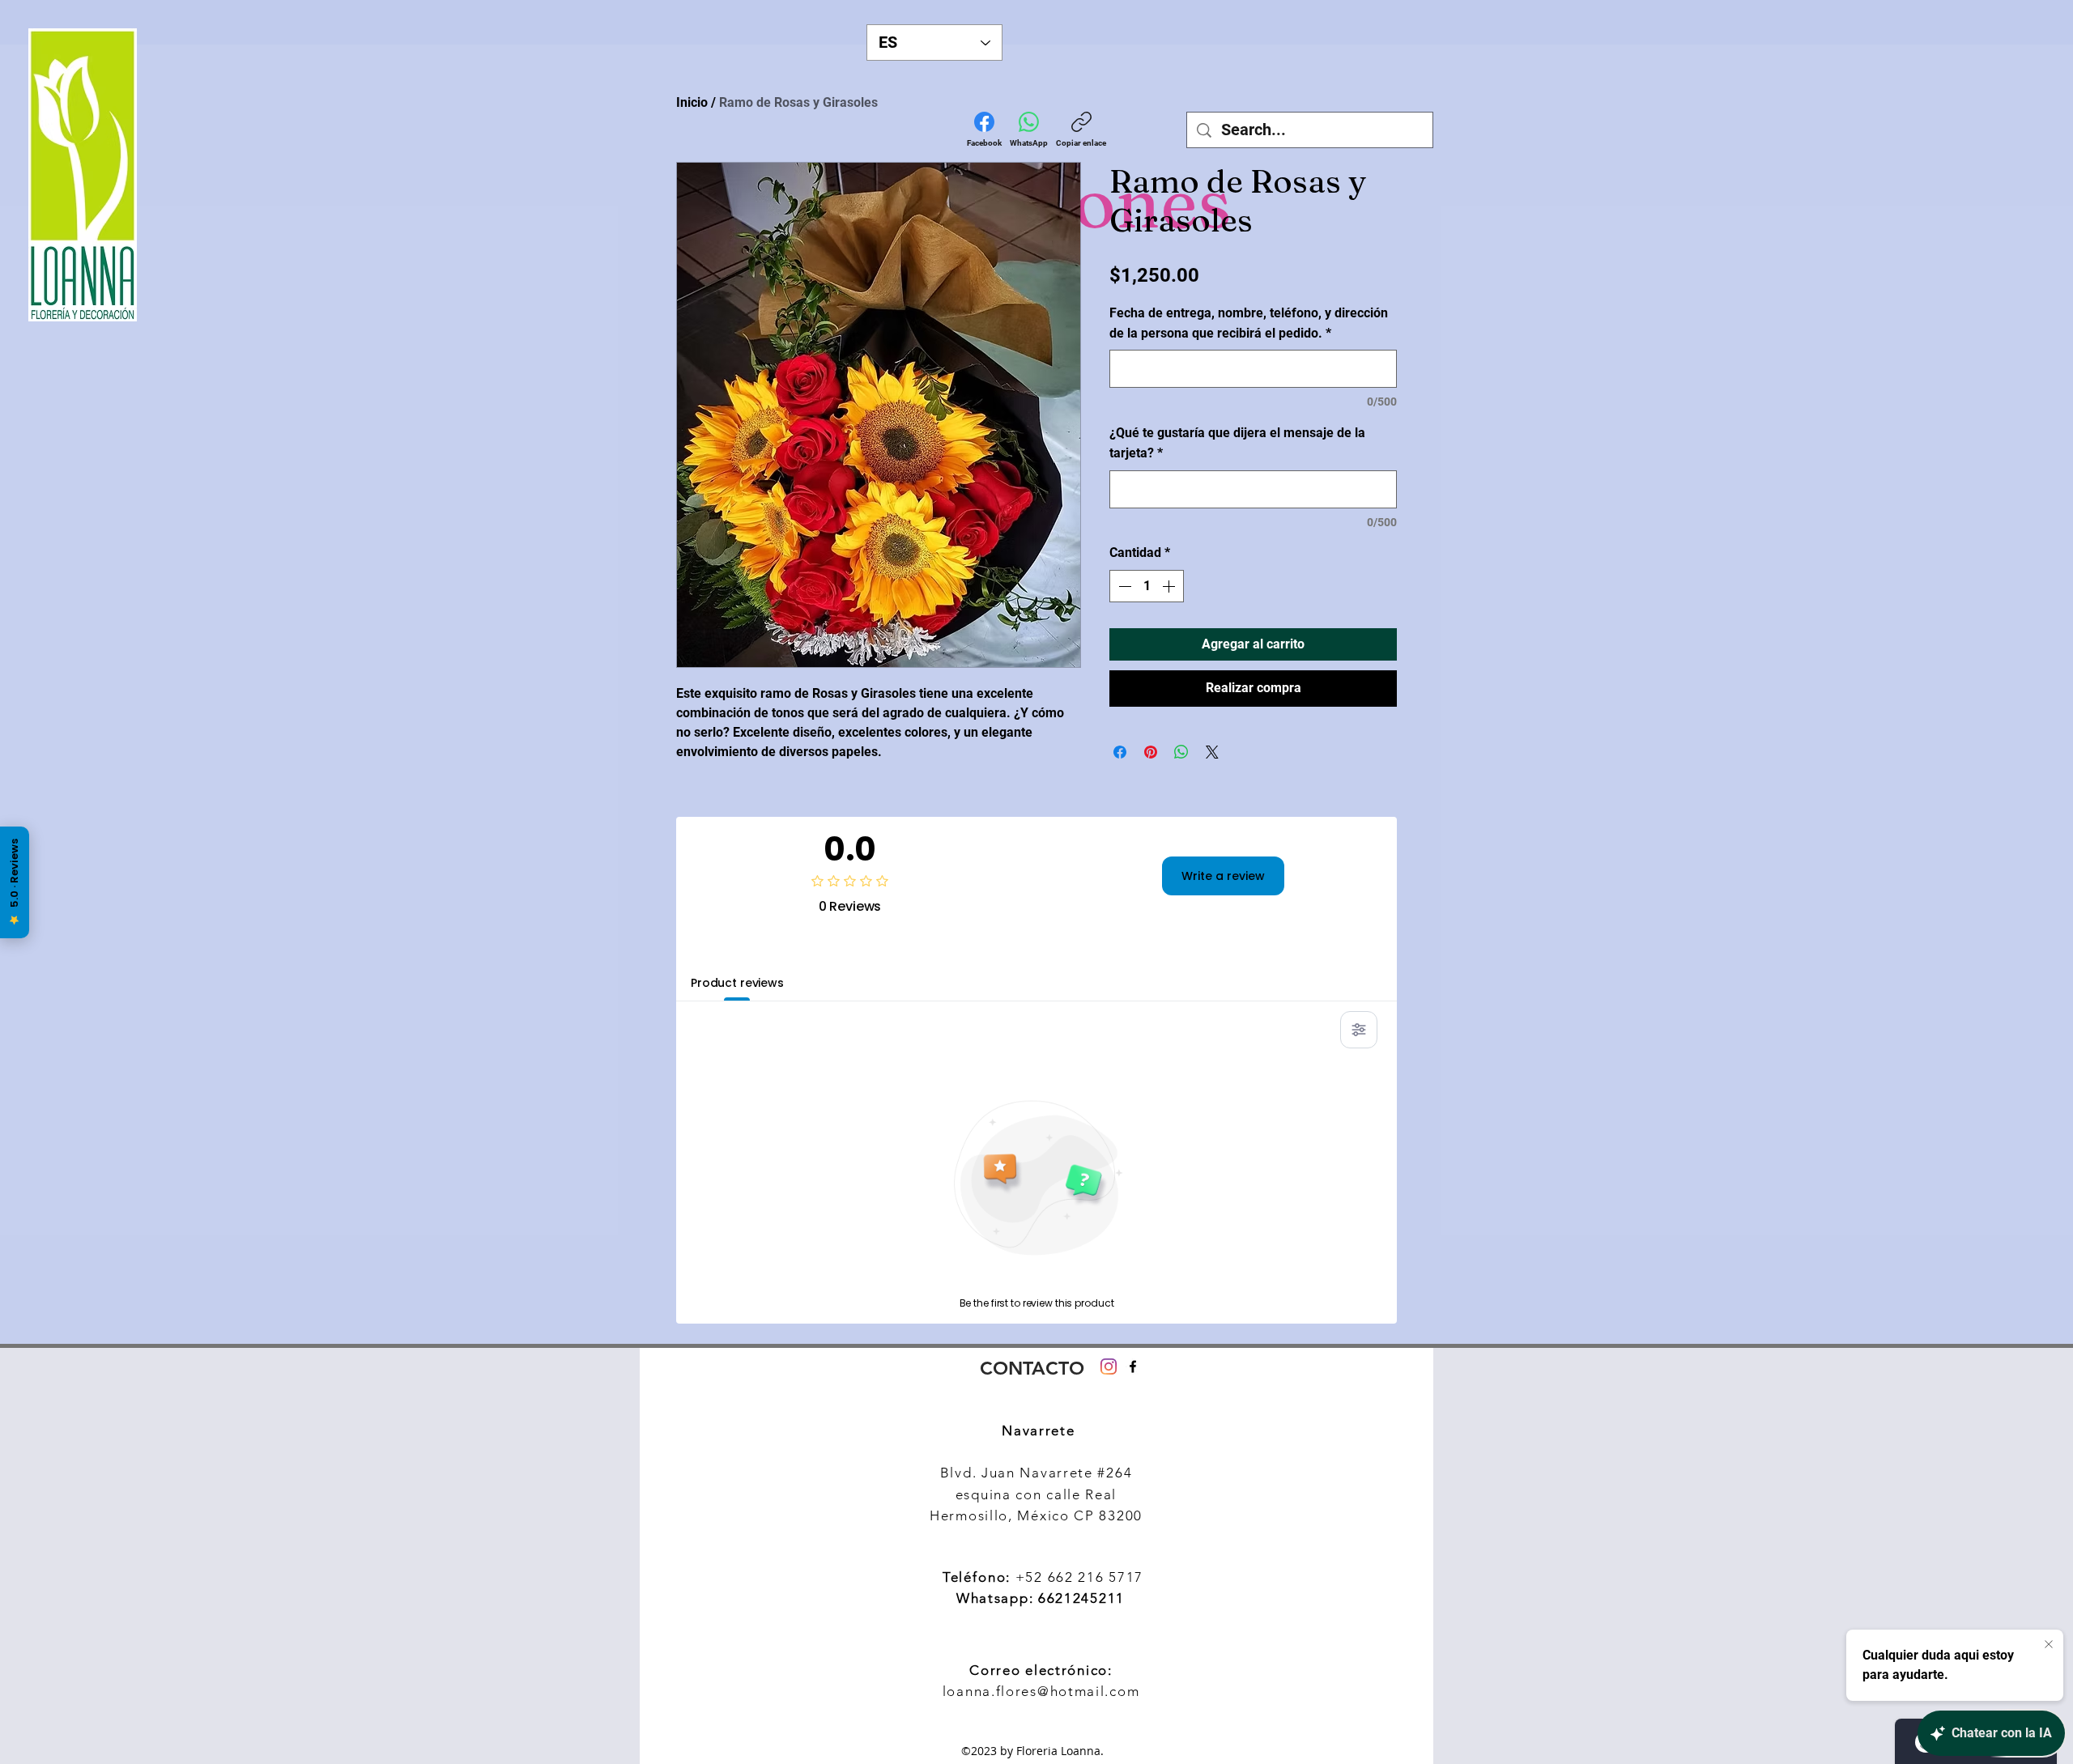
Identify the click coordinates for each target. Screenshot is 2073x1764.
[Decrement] (1123, 586)
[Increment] (1170, 586)
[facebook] (1133, 1367)
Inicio (692, 102)
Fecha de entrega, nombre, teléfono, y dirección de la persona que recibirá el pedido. (1249, 323)
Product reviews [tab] (737, 983)
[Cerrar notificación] (2049, 1645)
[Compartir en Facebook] (1120, 752)
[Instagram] (1109, 1367)
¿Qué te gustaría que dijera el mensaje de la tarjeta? (1237, 443)
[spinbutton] (1147, 586)
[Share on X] (1212, 752)
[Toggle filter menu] (1359, 1030)
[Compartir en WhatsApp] (1181, 752)
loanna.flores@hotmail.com (1041, 1691)
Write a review (1223, 876)
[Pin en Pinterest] (1151, 752)
